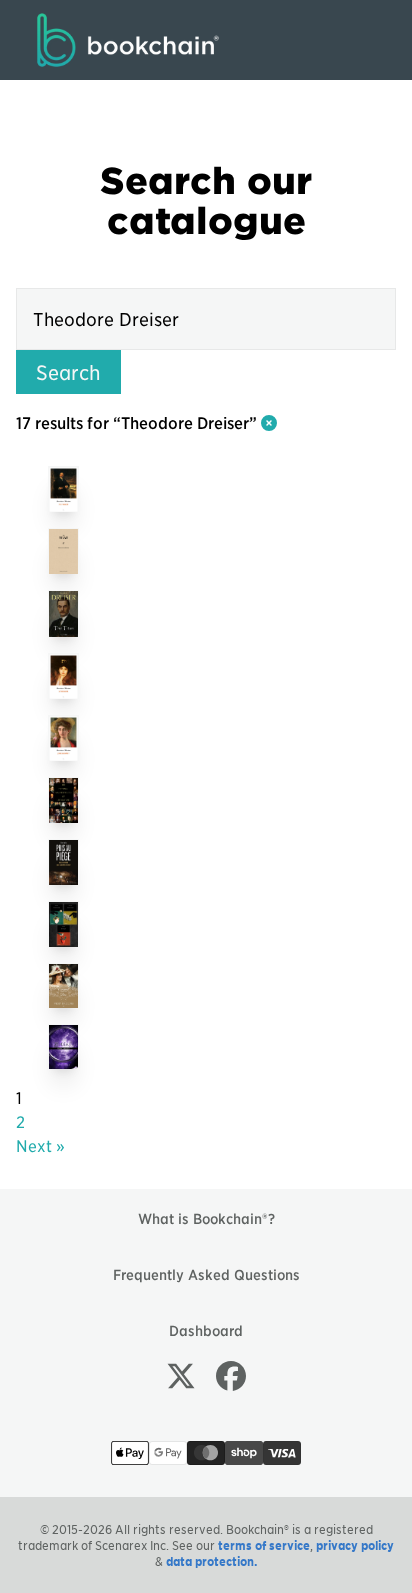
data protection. (211, 1561)
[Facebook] (231, 1375)
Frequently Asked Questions (206, 1274)
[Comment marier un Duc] (63, 986)
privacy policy (355, 1545)
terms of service (264, 1545)
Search (68, 372)
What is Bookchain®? (206, 1218)
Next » (40, 1145)
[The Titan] (63, 551)
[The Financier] (63, 489)
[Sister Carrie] (63, 676)
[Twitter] (181, 1375)
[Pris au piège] (63, 862)
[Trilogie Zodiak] (63, 1046)
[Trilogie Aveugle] (63, 924)
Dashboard (206, 1330)
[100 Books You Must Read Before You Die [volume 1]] (63, 800)
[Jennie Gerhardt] (63, 738)
